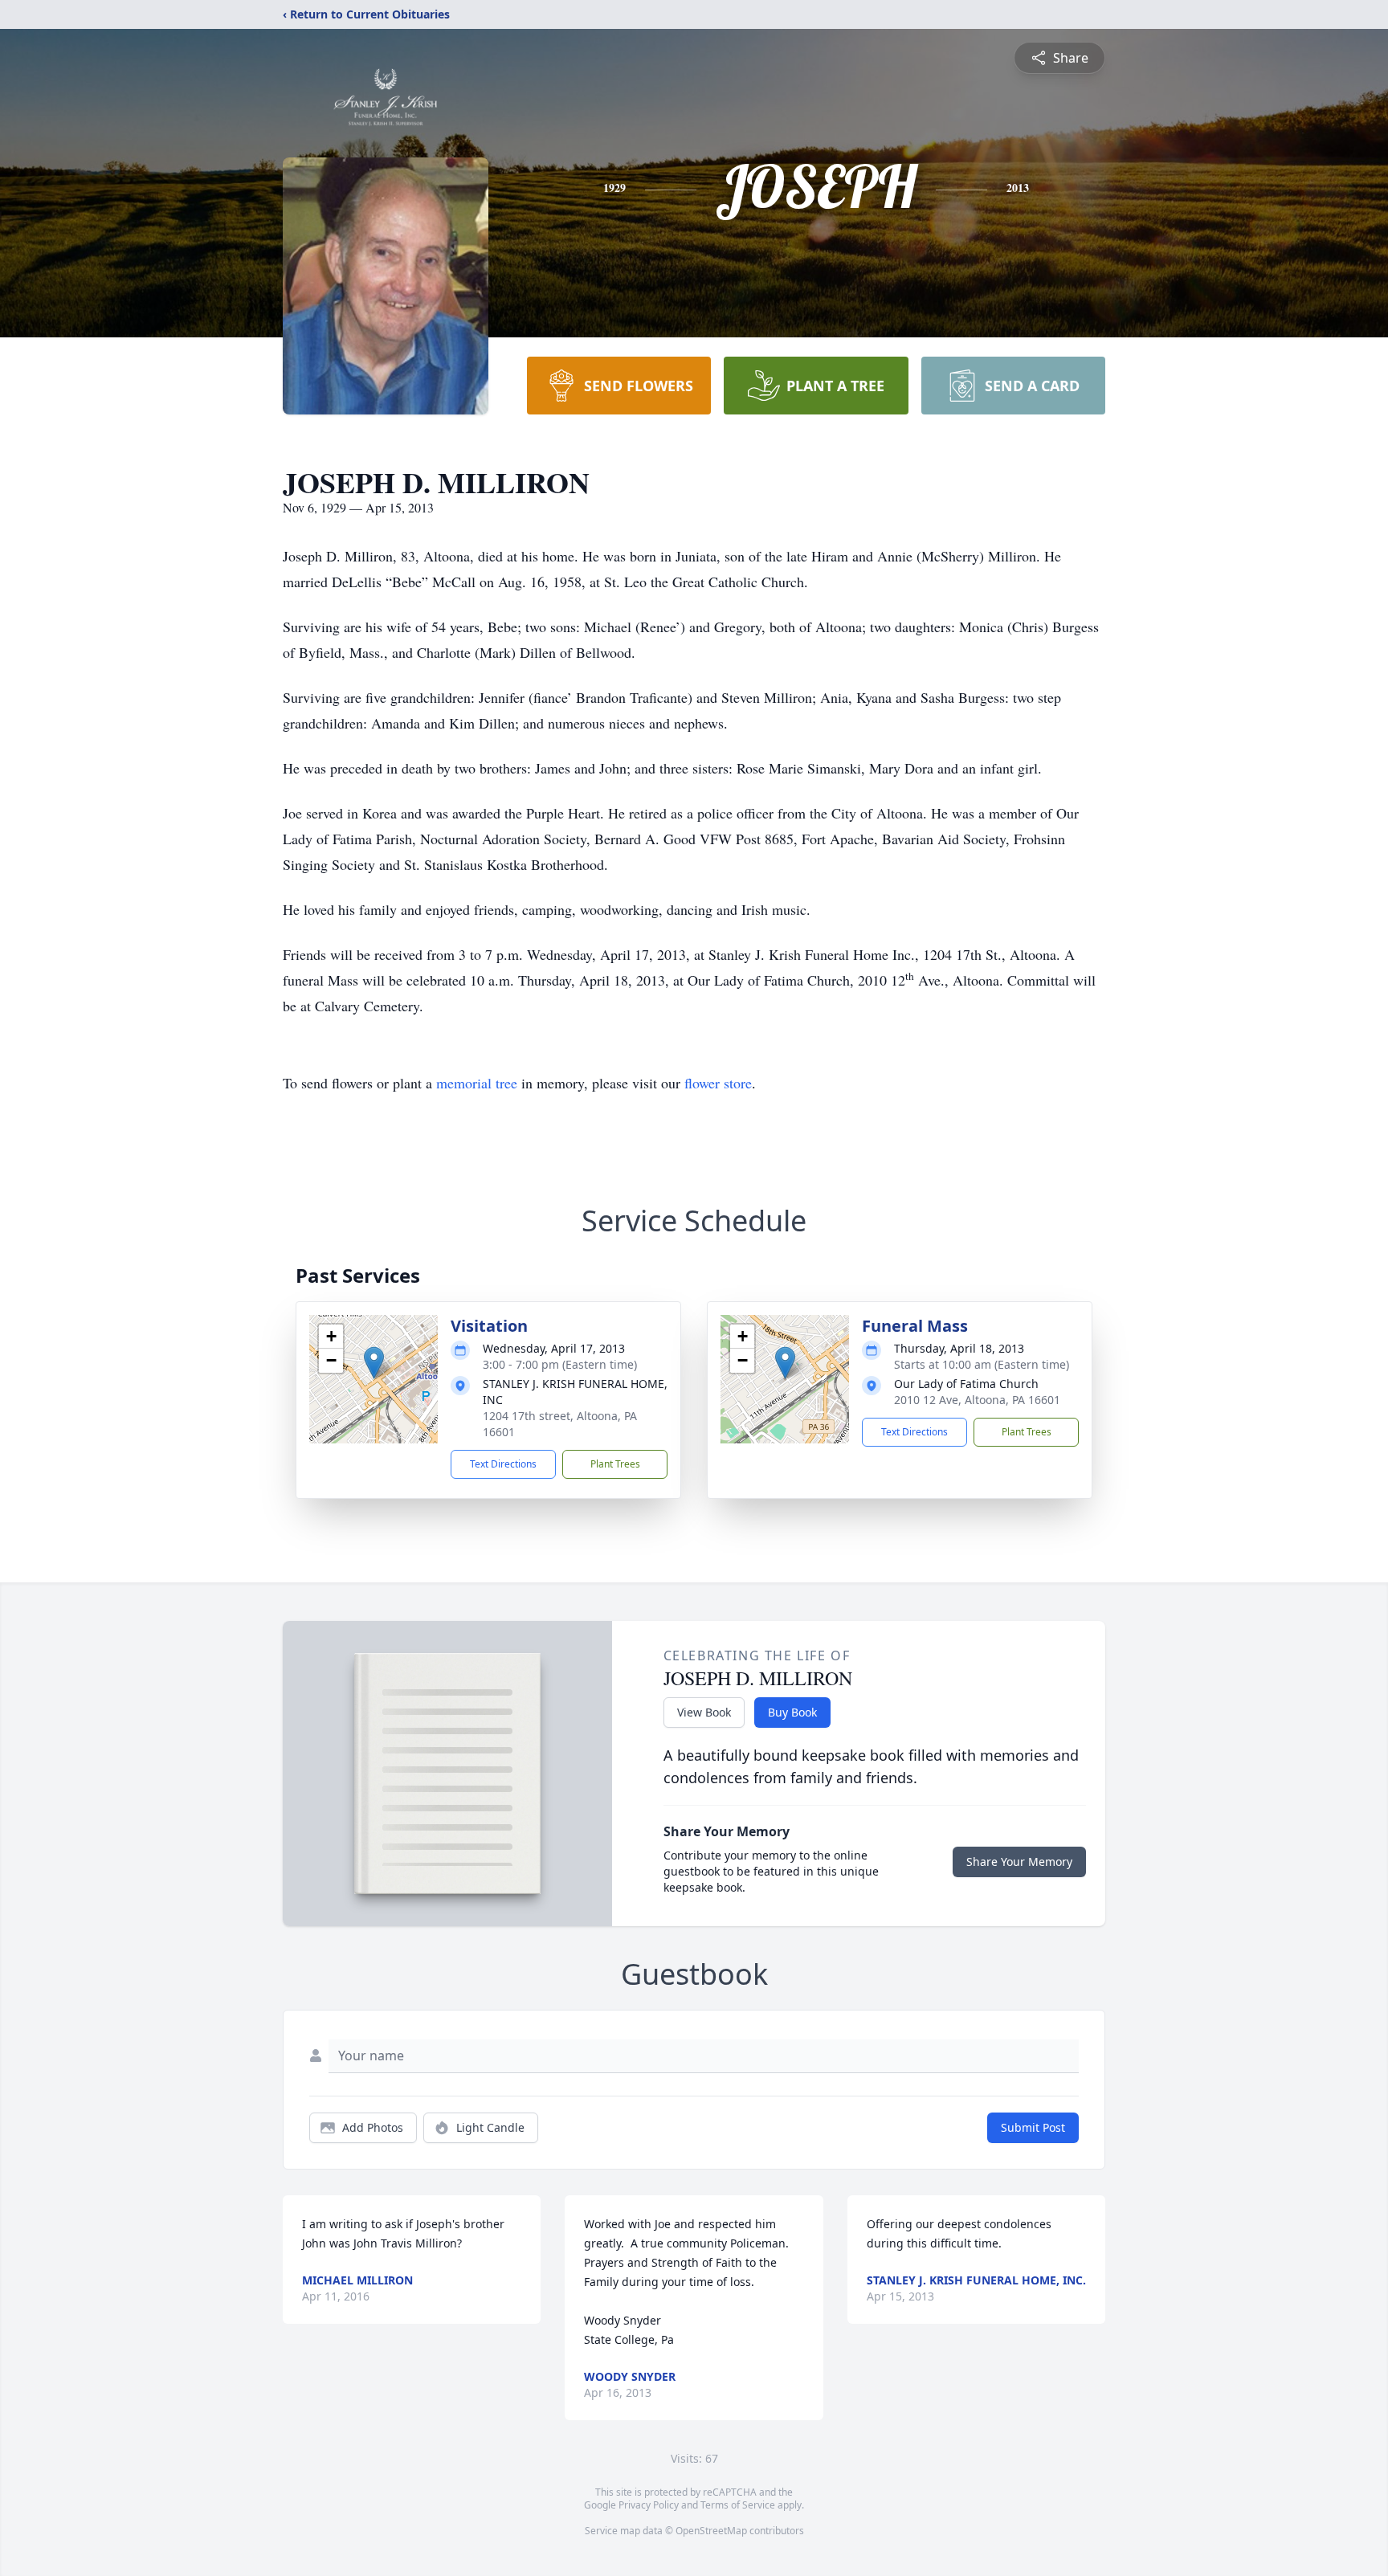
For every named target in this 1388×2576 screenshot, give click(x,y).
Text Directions (503, 1464)
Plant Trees (615, 1464)
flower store (718, 1083)
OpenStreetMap (711, 2531)
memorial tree (477, 1083)
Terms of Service (738, 2505)
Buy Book (792, 1712)
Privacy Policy (649, 2505)
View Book (704, 1712)
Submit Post (1033, 2127)
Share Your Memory (1019, 1862)
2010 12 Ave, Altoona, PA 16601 (977, 1400)
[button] (374, 1363)
